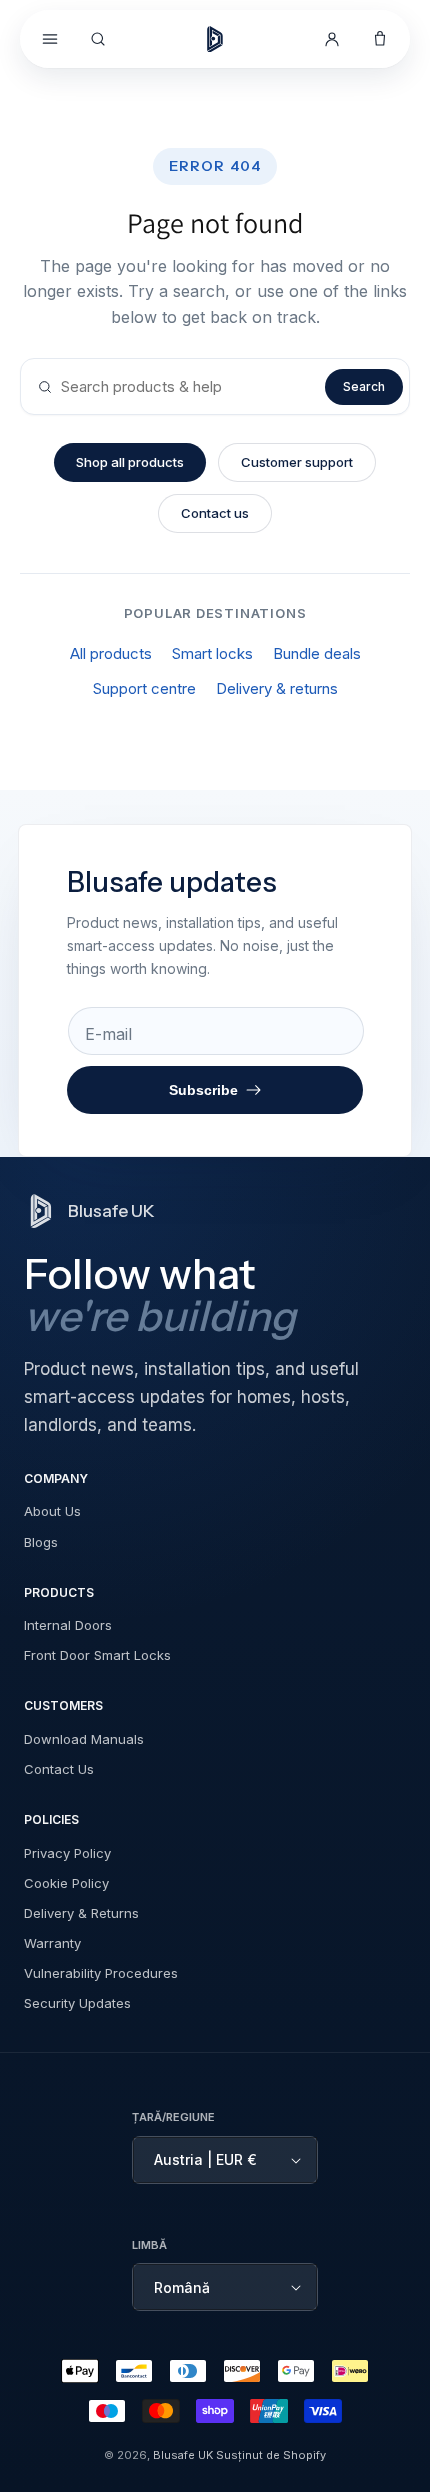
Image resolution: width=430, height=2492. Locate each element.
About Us (52, 1511)
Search (364, 386)
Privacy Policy (67, 1853)
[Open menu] (50, 39)
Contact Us (59, 1769)
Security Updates (77, 2003)
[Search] (98, 39)
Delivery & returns (277, 688)
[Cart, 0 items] (380, 39)
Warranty (52, 1943)
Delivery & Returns (81, 1913)
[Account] (332, 39)
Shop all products (130, 462)
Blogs (41, 1542)
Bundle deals (317, 653)
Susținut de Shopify (271, 2455)
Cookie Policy (66, 1883)
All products (111, 653)
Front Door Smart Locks (97, 1655)
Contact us (215, 513)
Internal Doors (68, 1625)
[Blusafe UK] (215, 39)
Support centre (144, 688)
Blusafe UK (183, 2455)
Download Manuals (84, 1739)
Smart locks (212, 653)
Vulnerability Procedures (101, 1973)
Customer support (297, 462)
